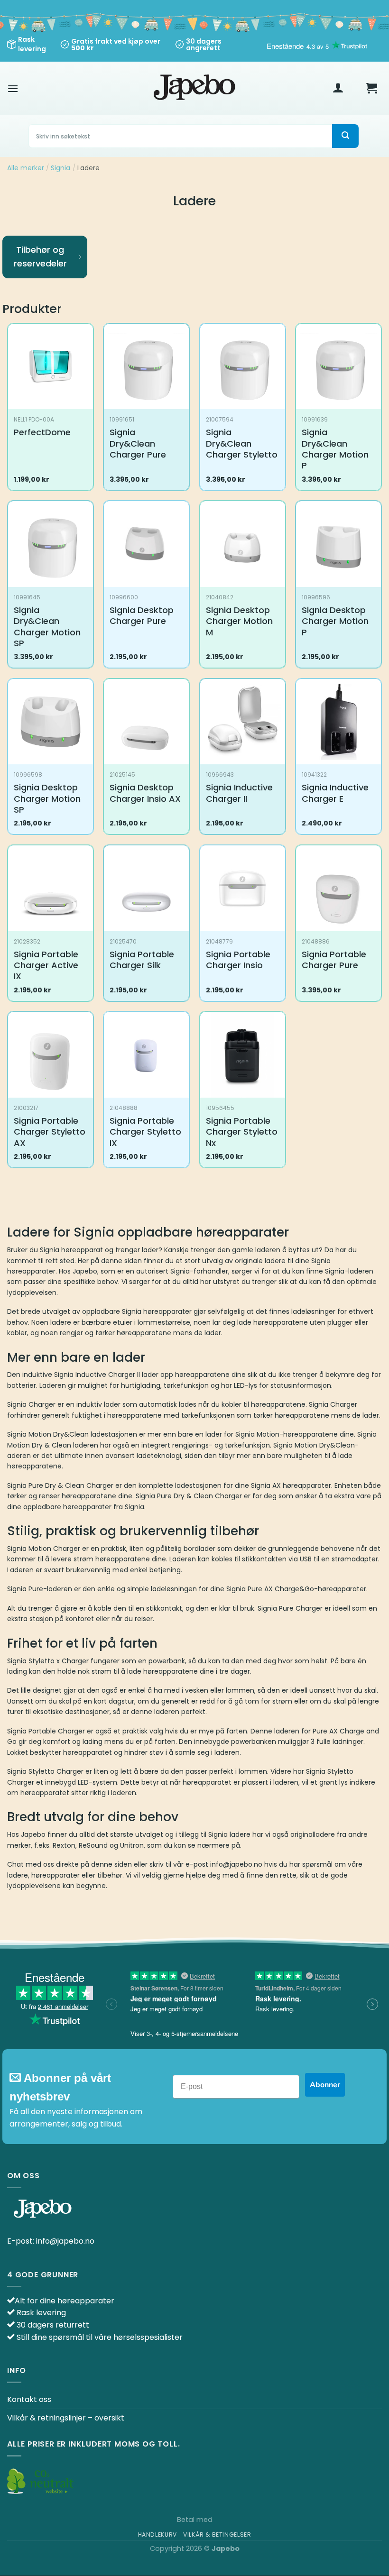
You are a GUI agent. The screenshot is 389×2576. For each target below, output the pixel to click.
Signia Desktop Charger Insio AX (145, 793)
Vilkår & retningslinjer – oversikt (66, 2418)
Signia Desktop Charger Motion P (335, 621)
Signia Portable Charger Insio (238, 960)
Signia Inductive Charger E (335, 793)
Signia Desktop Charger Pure (142, 616)
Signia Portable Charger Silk (142, 960)
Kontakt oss (29, 2399)
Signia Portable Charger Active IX (46, 965)
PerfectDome (42, 432)
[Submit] (345, 136)
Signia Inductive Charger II (239, 793)
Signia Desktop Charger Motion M (239, 621)
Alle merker (26, 168)
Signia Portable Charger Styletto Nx (242, 1132)
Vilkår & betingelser (217, 2535)
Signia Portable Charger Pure (334, 960)
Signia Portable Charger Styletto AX (50, 1132)
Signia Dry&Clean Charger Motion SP (47, 627)
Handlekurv (157, 2535)
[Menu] (13, 88)
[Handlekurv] (371, 88)
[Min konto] (338, 88)
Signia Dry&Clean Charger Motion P (335, 449)
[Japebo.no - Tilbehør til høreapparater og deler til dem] (195, 88)
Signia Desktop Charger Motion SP (47, 798)
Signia (60, 168)
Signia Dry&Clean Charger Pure (138, 443)
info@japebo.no (65, 2241)
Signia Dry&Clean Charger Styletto (242, 443)
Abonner (325, 2085)
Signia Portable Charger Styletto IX (145, 1132)
